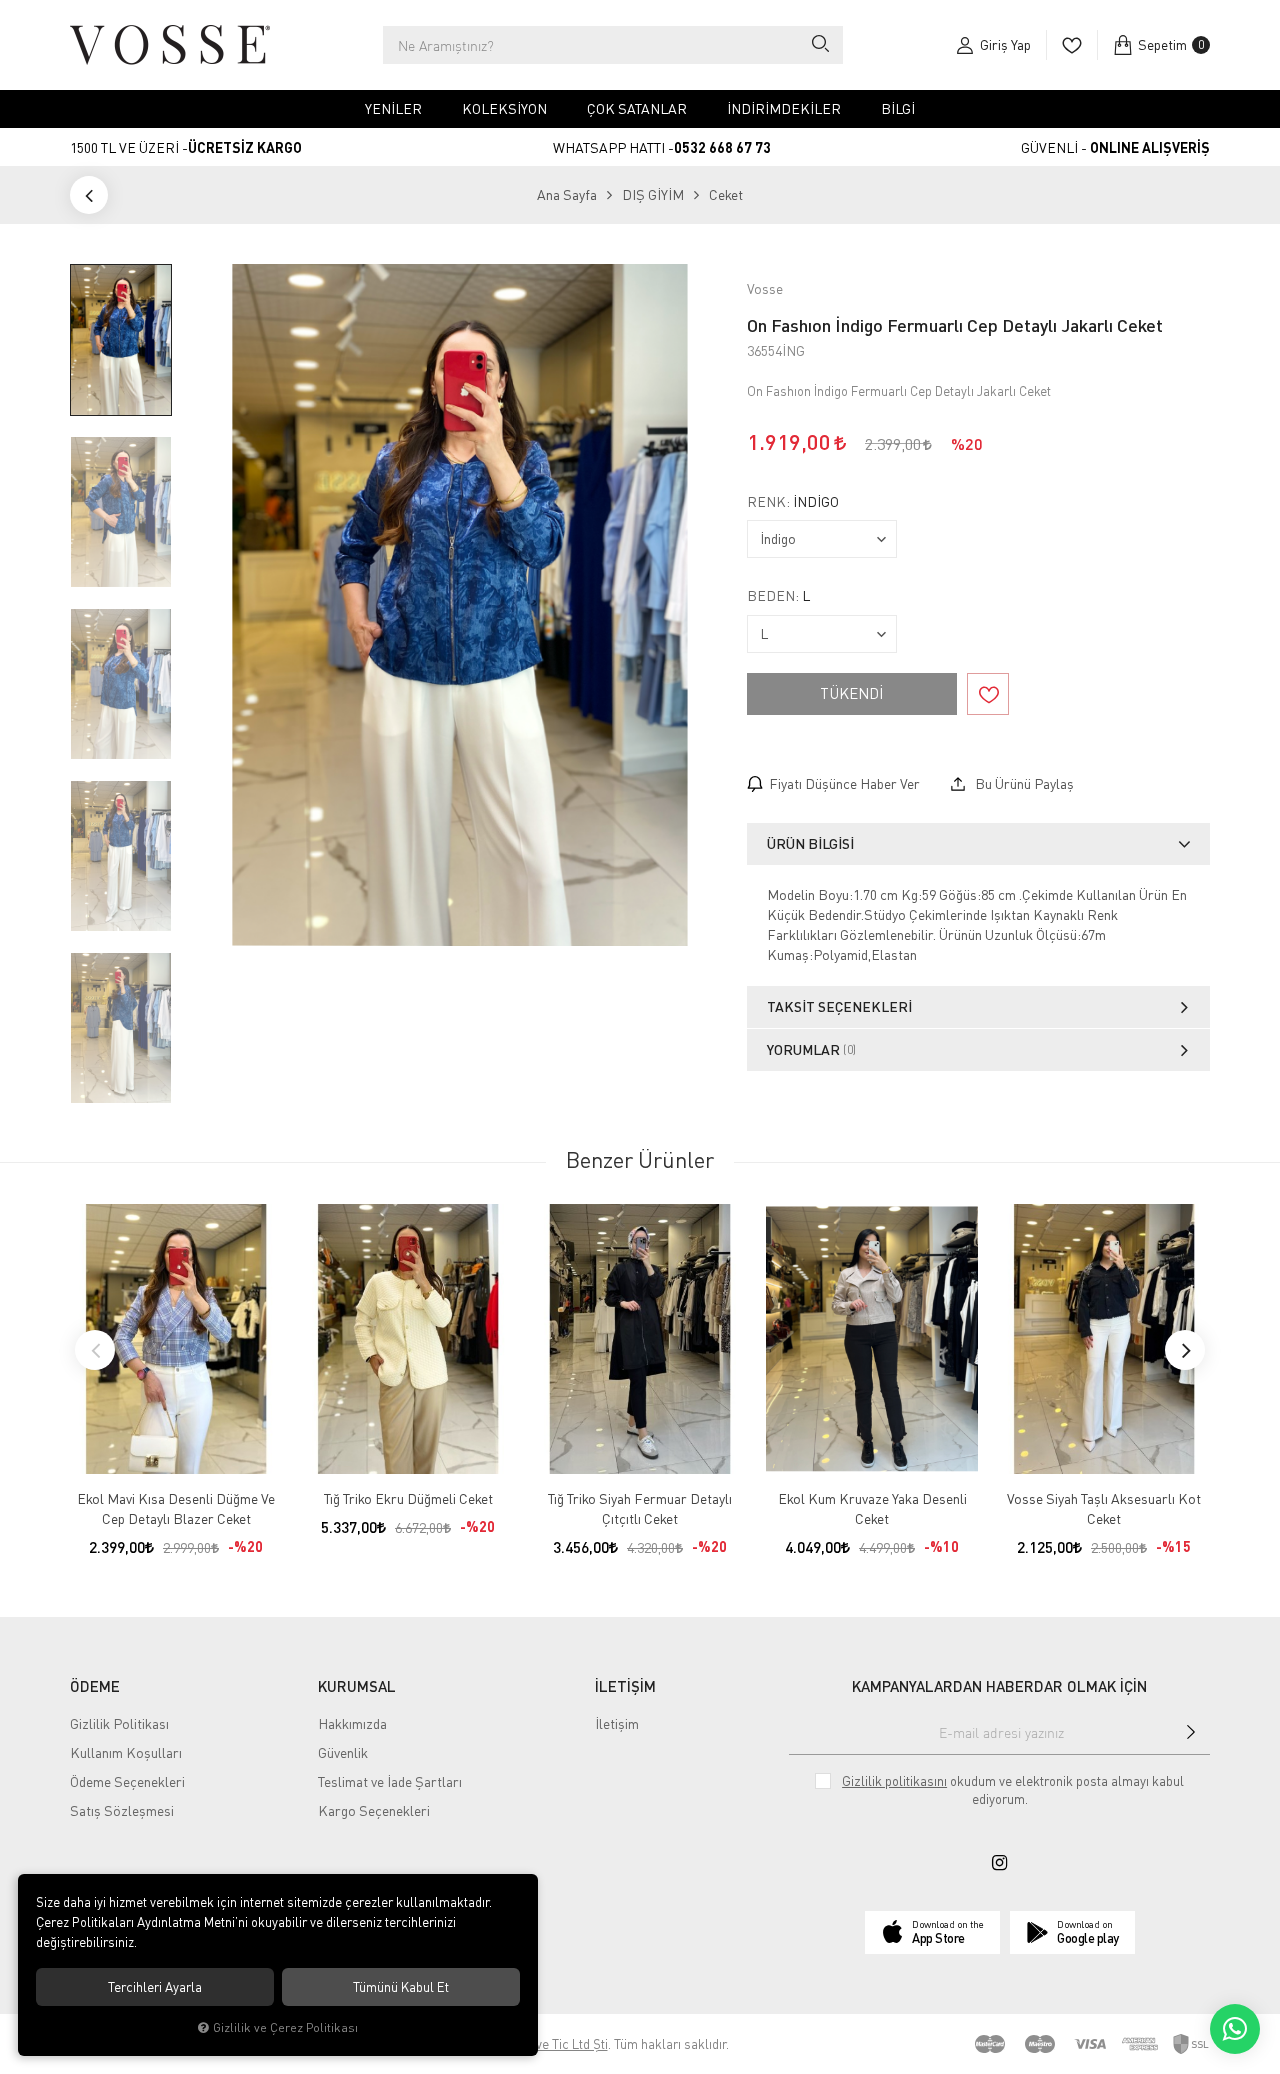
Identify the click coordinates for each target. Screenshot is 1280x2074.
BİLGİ (898, 108)
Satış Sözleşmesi (122, 1810)
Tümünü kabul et (401, 1987)
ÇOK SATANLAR (637, 108)
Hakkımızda (352, 1723)
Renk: (793, 502)
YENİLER (393, 108)
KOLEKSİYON (504, 108)
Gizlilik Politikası (119, 1723)
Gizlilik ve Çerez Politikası (285, 2027)
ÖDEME (95, 1686)
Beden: (778, 596)
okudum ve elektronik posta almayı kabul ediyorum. (1013, 1790)
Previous (95, 1350)
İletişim (617, 1723)
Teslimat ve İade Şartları (390, 1781)
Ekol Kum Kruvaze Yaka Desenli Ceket (872, 1508)
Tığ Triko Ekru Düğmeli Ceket (408, 1498)
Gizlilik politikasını (894, 1781)
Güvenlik (343, 1752)
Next (1185, 1350)
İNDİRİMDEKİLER (784, 108)
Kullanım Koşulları (126, 1752)
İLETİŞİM (625, 1686)
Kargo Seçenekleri (374, 1810)
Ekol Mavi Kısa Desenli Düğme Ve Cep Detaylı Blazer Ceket (176, 1508)
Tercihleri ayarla (155, 1987)
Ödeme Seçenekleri (127, 1781)
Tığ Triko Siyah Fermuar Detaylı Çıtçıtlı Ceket (640, 1508)
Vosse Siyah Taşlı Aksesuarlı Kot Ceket (1104, 1508)
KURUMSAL (357, 1686)
